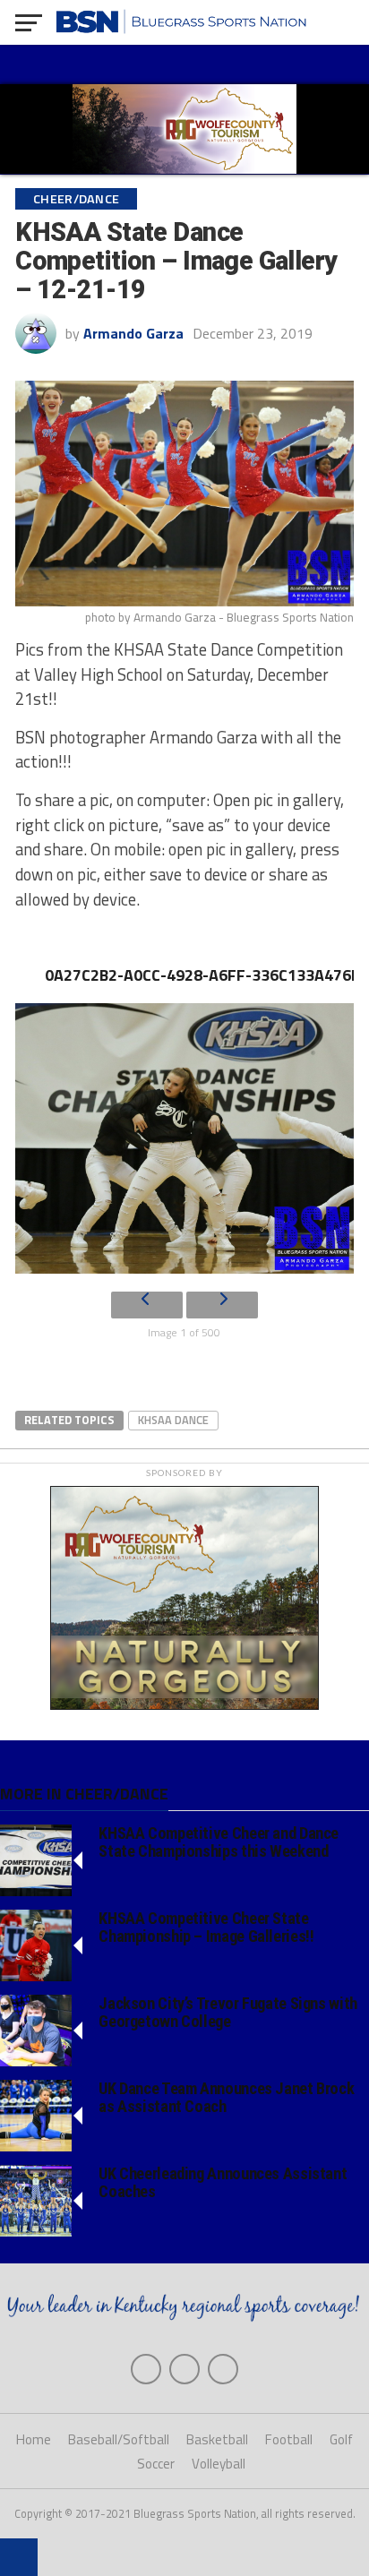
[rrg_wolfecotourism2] (184, 1704)
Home (34, 2439)
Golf (341, 2439)
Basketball (217, 2439)
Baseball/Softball (119, 2439)
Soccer (156, 2464)
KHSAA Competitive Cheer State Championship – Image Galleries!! (206, 1927)
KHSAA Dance (173, 1420)
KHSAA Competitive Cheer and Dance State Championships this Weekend (219, 1842)
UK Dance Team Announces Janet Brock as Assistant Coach (226, 2097)
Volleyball (219, 2464)
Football (289, 2439)
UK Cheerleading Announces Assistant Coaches (223, 2182)
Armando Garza (133, 333)
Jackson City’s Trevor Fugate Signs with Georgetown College (228, 2012)
